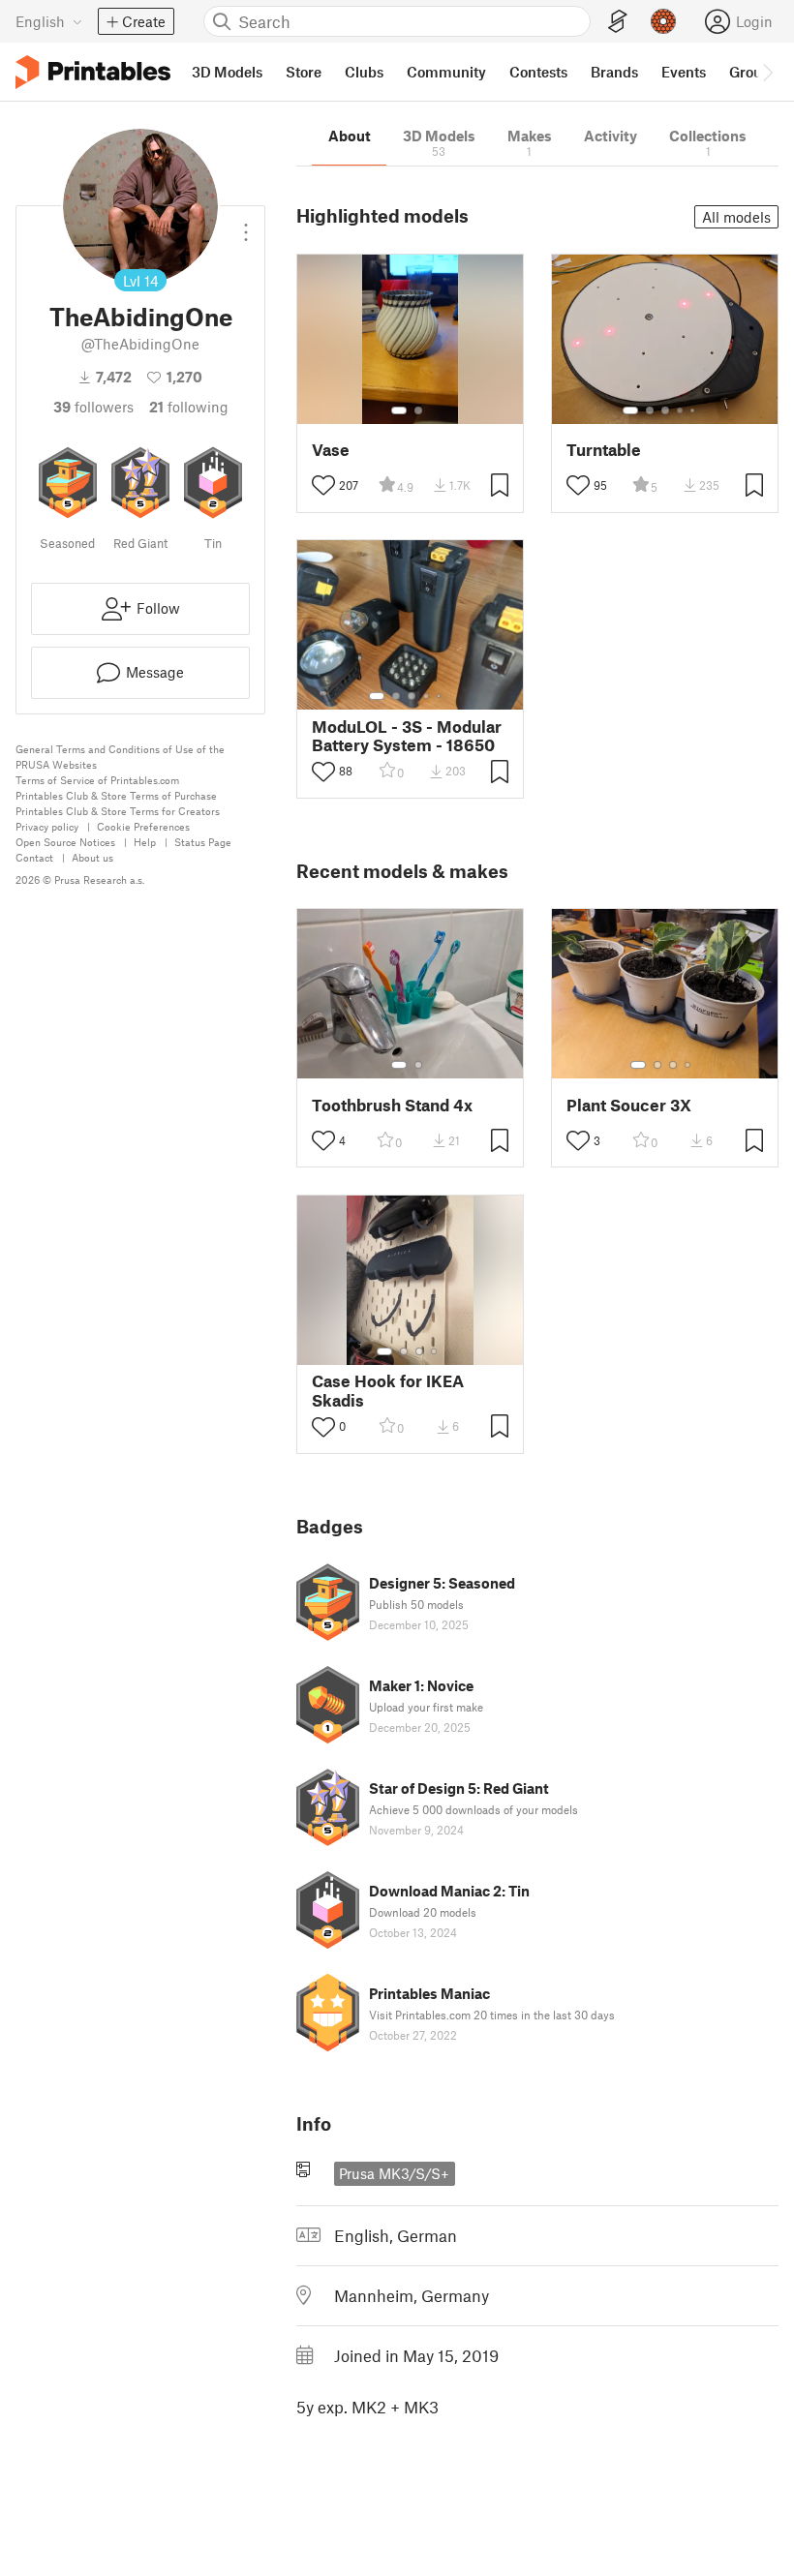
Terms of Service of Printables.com (97, 780)
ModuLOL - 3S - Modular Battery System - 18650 (407, 736)
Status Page (203, 842)
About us (92, 857)
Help (145, 842)
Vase (331, 450)
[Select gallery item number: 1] (399, 410)
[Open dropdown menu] (246, 225)
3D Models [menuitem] (227, 72)
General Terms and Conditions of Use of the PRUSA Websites (120, 757)
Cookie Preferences (143, 826)
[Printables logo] (93, 72)
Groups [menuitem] (753, 72)
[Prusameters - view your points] (663, 21)
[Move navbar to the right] (767, 72)
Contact (34, 857)
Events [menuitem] (684, 72)
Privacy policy (47, 826)
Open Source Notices (65, 842)
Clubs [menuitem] (364, 72)
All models (736, 217)
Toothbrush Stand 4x (392, 1105)
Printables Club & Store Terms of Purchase (116, 795)
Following (189, 407)
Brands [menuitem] (614, 72)
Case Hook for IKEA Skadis (388, 1390)
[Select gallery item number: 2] (418, 410)
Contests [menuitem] (538, 72)
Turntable (604, 450)
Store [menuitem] (304, 72)
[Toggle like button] (323, 485)
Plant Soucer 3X (629, 1105)
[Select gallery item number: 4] (681, 410)
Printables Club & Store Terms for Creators (118, 811)
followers (93, 407)
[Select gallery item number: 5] (694, 410)
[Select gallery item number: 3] (665, 410)
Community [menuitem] (446, 72)
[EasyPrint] (618, 22)
